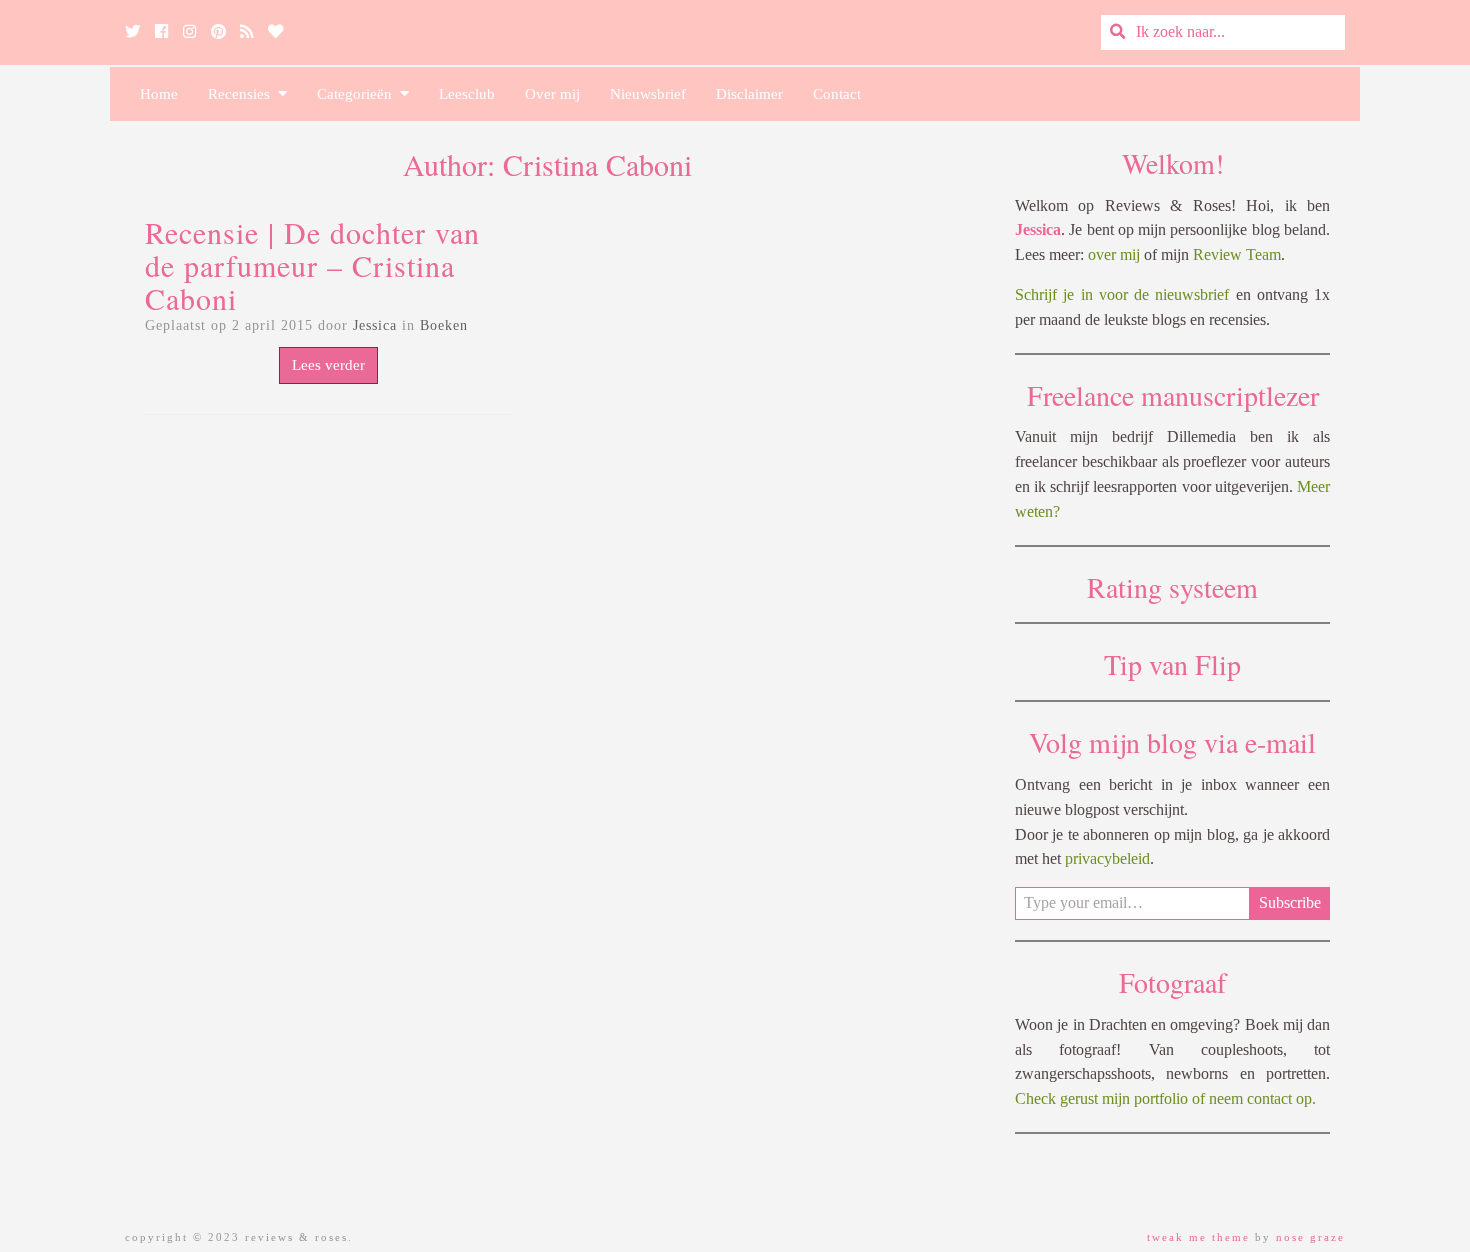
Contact (837, 94)
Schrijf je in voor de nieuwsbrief (1122, 294)
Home (159, 94)
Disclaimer (749, 94)
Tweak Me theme (1198, 1237)
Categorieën (358, 94)
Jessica (375, 325)
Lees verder (328, 365)
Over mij (552, 94)
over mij (1114, 254)
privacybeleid (1107, 858)
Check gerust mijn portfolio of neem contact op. (1165, 1098)
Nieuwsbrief (648, 94)
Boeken (444, 325)
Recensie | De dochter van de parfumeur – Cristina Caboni (312, 265)
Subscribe (1290, 902)
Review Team (1237, 254)
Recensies (243, 94)
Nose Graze (1310, 1237)
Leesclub (467, 94)
